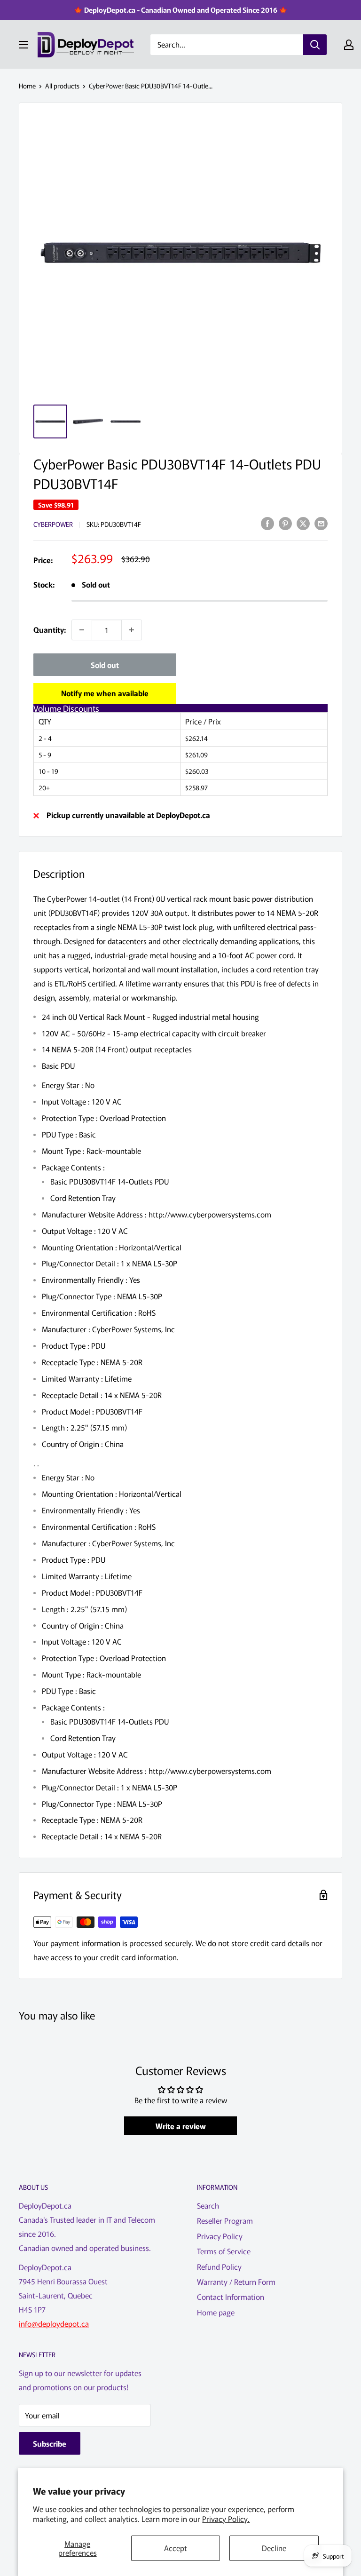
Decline (274, 2548)
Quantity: (50, 629)
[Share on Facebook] (267, 523)
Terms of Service (224, 2251)
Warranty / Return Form (236, 2282)
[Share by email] (321, 523)
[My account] (349, 45)
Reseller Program (225, 2220)
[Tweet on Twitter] (303, 523)
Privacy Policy (220, 2236)
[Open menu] (24, 45)
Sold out (105, 665)
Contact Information (231, 2297)
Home (27, 86)
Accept (176, 2548)
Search (208, 2205)
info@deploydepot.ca (54, 2323)
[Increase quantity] (132, 630)
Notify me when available (105, 693)
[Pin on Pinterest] (285, 523)
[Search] (315, 45)
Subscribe (50, 2443)
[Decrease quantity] (82, 630)
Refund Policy (219, 2266)
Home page (216, 2312)
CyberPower (53, 524)
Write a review (181, 2126)
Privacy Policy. (226, 2519)
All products (62, 86)
